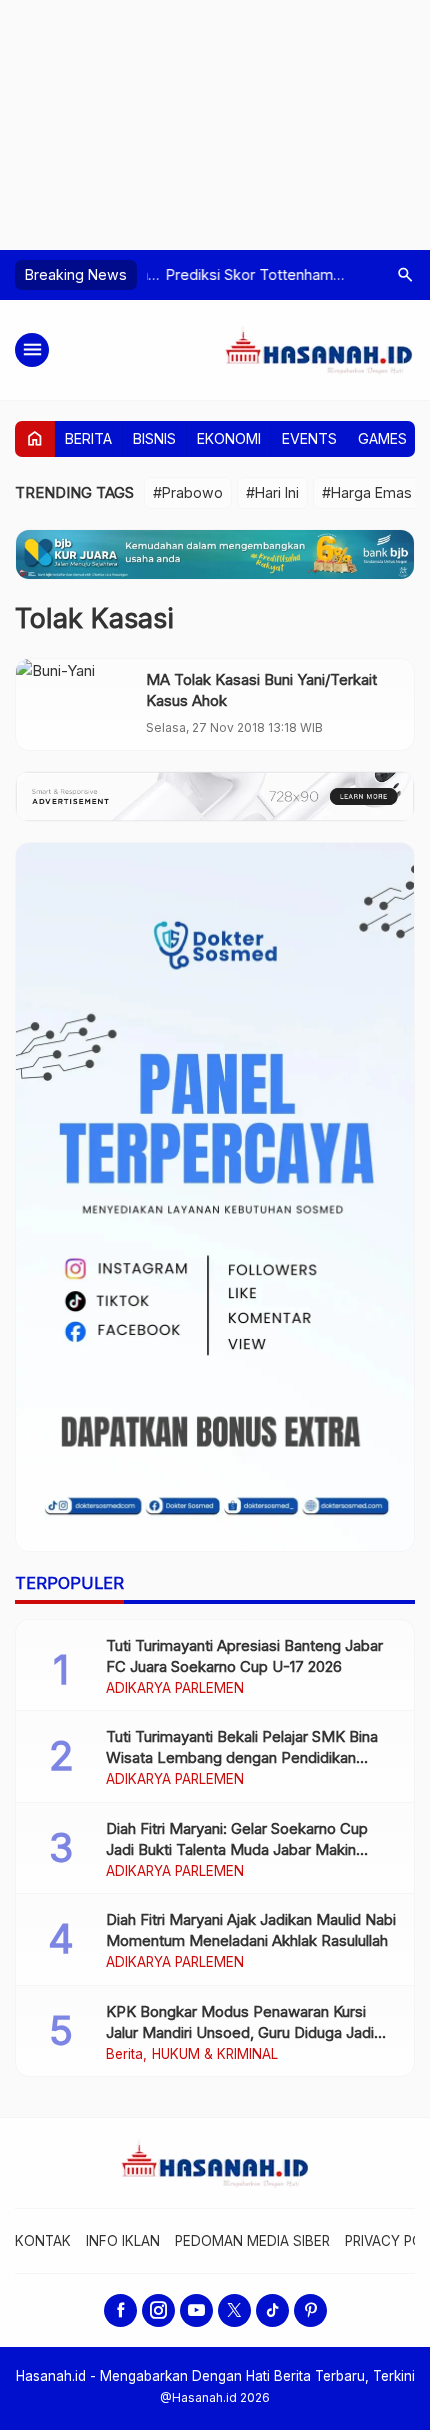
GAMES (382, 438)
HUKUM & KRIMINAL (215, 2055)
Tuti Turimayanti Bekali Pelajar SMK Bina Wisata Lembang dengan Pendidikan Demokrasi (242, 1757)
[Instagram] (158, 2310)
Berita (124, 2055)
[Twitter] (234, 2310)
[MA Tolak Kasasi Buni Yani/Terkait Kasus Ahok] (76, 704)
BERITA (88, 438)
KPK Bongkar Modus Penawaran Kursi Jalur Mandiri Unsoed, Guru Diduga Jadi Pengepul (240, 2032)
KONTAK (43, 2241)
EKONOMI (229, 438)
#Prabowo (188, 492)
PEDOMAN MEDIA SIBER (252, 2241)
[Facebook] (120, 2310)
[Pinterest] (310, 2310)
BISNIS (154, 438)
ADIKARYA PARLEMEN (175, 1689)
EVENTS (309, 438)
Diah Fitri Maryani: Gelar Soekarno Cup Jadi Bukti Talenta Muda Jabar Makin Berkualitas (237, 1849)
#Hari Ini (272, 492)
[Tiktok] (272, 2310)
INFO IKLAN (123, 2241)
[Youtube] (196, 2310)
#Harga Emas (367, 492)
